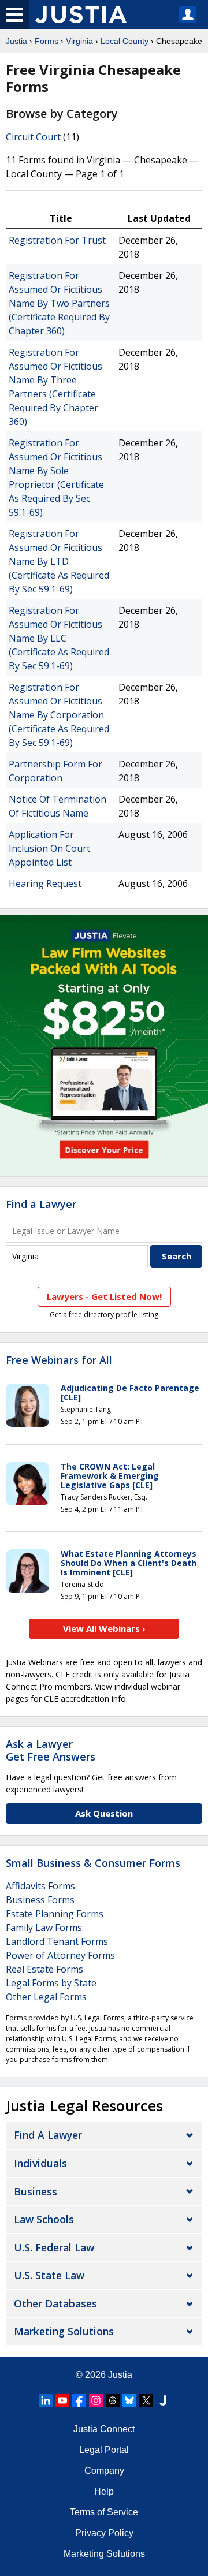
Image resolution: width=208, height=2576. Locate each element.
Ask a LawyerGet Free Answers (51, 1750)
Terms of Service (104, 2512)
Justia (16, 41)
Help (104, 2491)
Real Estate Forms (44, 1969)
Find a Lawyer (41, 1204)
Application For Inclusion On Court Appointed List (49, 848)
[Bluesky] (129, 2400)
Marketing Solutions (64, 2331)
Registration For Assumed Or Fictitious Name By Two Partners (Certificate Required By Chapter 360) (59, 303)
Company (104, 2471)
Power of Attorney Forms (60, 1955)
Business (36, 2191)
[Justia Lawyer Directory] (163, 2400)
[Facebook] (79, 2400)
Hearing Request (45, 883)
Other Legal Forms (46, 1997)
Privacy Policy (104, 2533)
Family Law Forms (44, 1928)
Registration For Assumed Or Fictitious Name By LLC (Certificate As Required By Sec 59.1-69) (59, 638)
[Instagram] (96, 2400)
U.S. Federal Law (54, 2247)
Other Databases (55, 2303)
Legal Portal (104, 2450)
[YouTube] (62, 2400)
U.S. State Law (49, 2275)
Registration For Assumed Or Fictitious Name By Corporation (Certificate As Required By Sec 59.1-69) (59, 715)
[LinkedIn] (46, 2400)
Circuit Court (33, 137)
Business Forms (40, 1900)
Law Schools (44, 2219)
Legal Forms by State (51, 1983)
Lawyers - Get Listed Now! (104, 1296)
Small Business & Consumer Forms (93, 1863)
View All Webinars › (104, 1628)
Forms (47, 41)
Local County (125, 41)
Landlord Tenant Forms (57, 1941)
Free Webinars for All (59, 1360)
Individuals (40, 2163)
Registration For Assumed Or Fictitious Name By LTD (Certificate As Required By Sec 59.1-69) (59, 561)
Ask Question (104, 1813)
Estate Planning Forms (55, 1914)
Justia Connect (104, 2429)
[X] (146, 2400)
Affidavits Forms (40, 1886)
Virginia (79, 41)
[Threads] (113, 2400)
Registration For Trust (57, 240)
